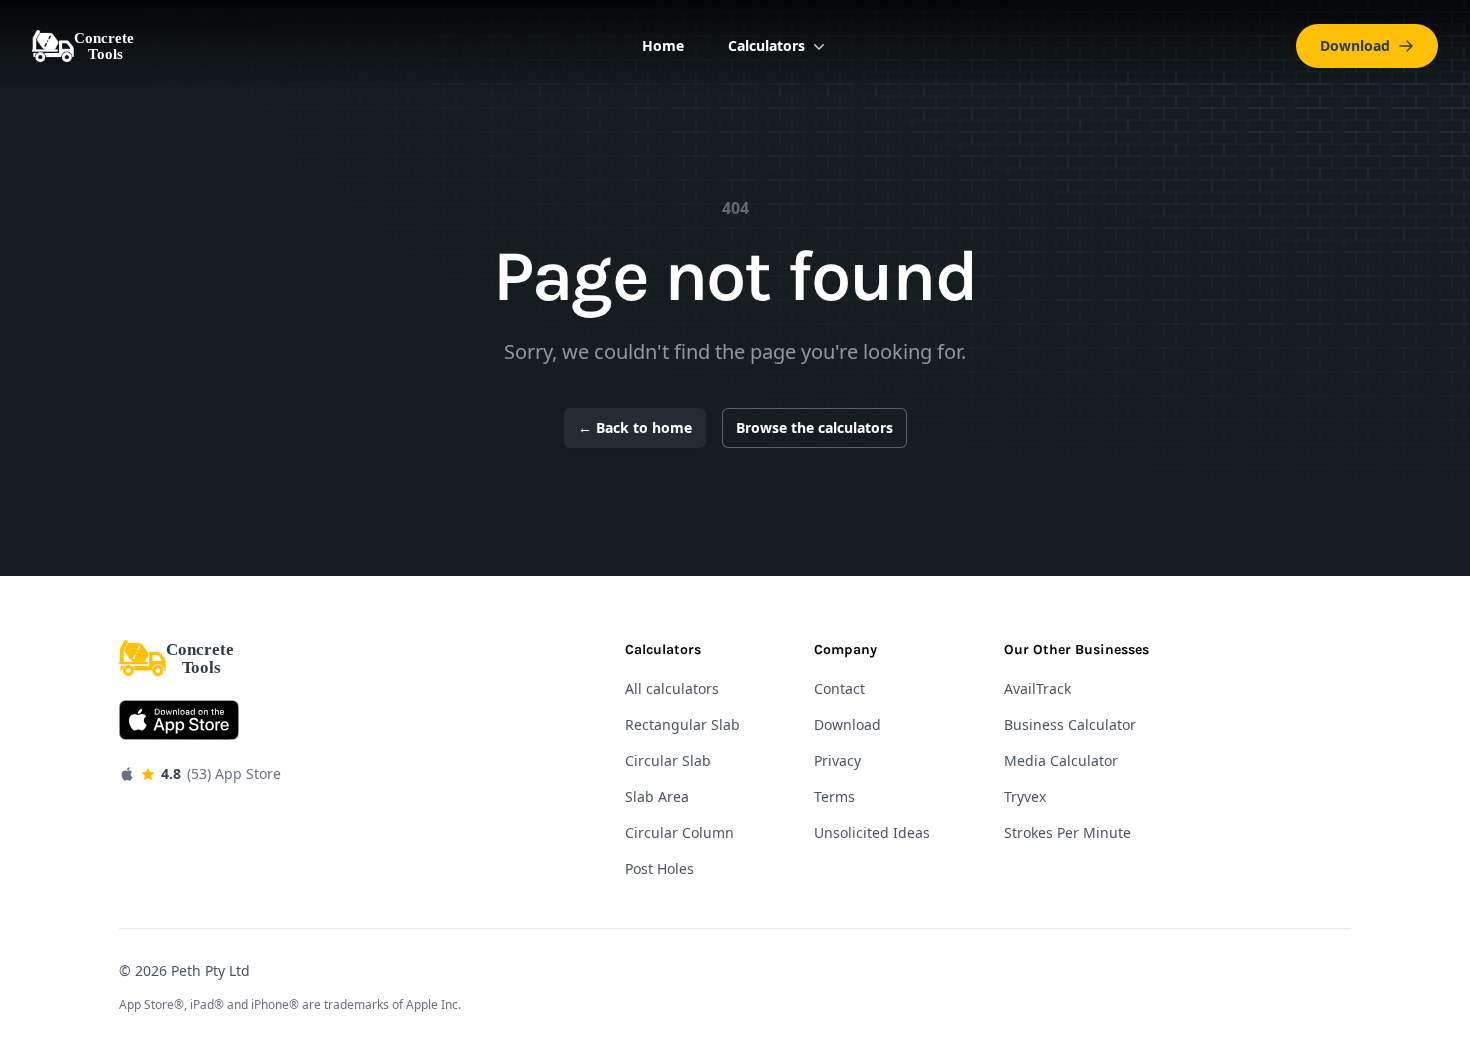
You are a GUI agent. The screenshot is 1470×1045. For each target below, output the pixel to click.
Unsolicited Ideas (872, 832)
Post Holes (659, 868)
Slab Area (657, 796)
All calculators (672, 688)
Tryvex (1025, 796)
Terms (834, 796)
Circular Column (679, 832)
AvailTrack (1037, 688)
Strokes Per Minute (1067, 832)
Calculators (766, 45)
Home (663, 45)
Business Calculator (1070, 724)
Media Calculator (1061, 760)
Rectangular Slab (682, 724)
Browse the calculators (814, 427)
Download (1355, 45)
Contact (839, 688)
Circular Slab (668, 760)
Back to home (635, 427)
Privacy (837, 760)
